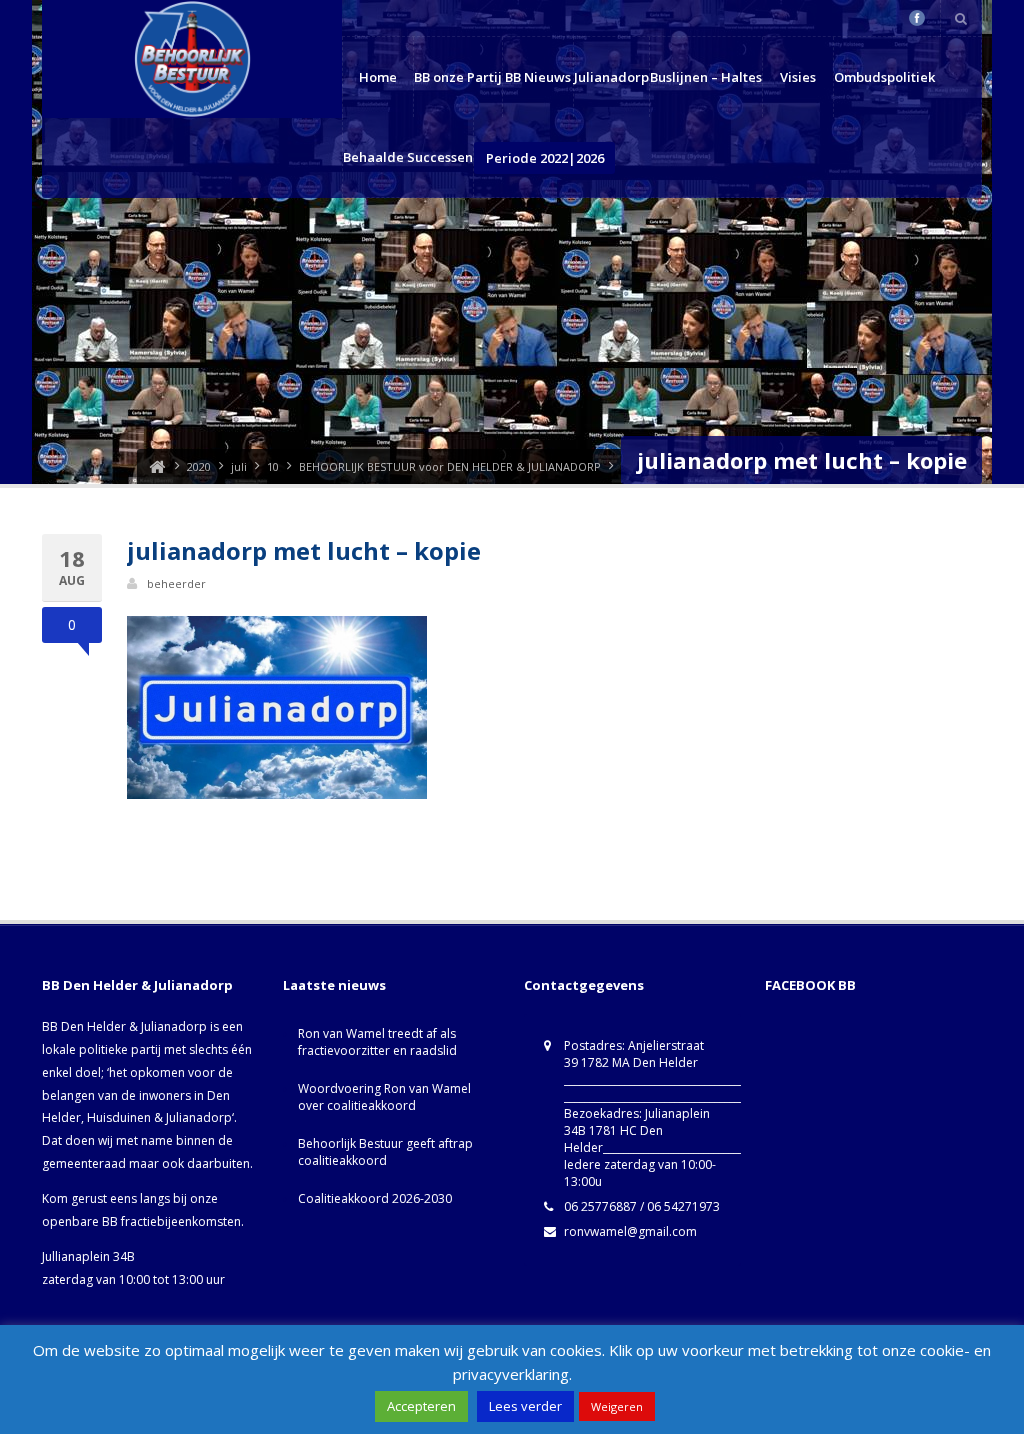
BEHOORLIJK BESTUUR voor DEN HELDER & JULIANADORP (450, 466)
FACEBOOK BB (810, 985)
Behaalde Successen (408, 157)
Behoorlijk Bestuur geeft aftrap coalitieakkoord (385, 1152)
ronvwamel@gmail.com (630, 1231)
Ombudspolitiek (884, 77)
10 (273, 466)
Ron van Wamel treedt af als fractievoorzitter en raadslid (377, 1042)
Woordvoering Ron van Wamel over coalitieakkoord (384, 1097)
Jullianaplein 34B (88, 1256)
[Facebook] (917, 18)
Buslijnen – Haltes (706, 77)
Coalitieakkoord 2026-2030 (375, 1198)
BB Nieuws (538, 77)
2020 (199, 466)
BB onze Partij (458, 77)
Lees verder (525, 1406)
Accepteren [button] (421, 1406)
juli (239, 466)
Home (378, 77)
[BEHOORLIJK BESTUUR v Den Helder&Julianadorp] (157, 466)
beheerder (176, 583)
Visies (798, 77)
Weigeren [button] (617, 1406)
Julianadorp (611, 77)
